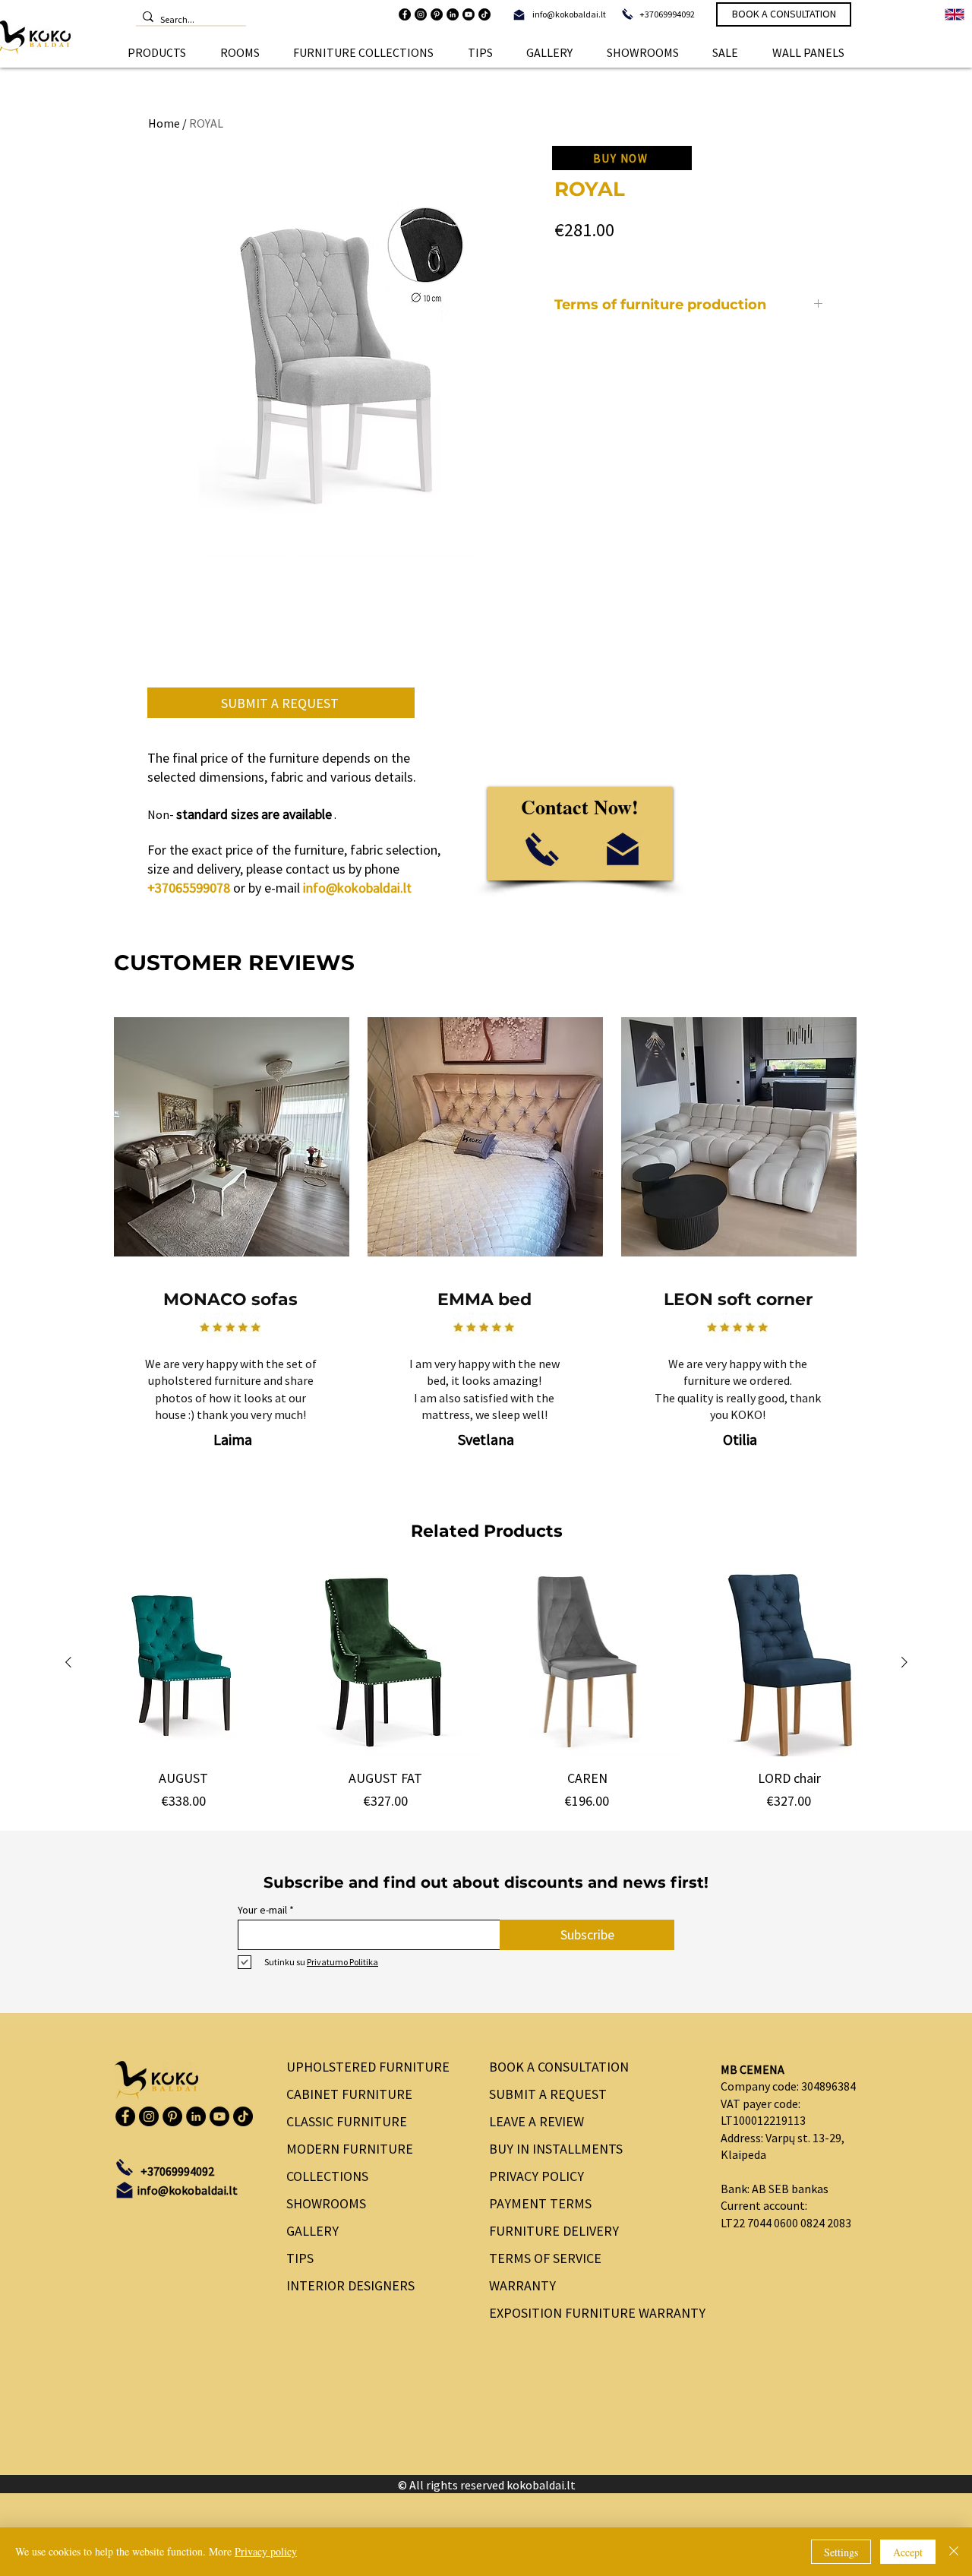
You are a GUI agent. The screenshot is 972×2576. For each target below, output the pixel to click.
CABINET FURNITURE (349, 2094)
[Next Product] (904, 1662)
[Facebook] (405, 14)
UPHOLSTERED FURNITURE (368, 2067)
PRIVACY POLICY (536, 2176)
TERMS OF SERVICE (545, 2258)
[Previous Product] (68, 1662)
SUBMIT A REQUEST (548, 2094)
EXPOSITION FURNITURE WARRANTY (592, 2313)
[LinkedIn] (453, 14)
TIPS (300, 2258)
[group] (486, 1690)
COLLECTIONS (327, 2176)
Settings (841, 2552)
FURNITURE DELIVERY (554, 2231)
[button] (157, 52)
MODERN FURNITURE (350, 2149)
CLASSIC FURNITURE (347, 2121)
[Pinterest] (437, 14)
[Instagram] (421, 14)
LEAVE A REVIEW (536, 2121)
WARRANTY (522, 2285)
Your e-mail (262, 1910)
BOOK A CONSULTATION (559, 2067)
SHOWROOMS (326, 2203)
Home (164, 123)
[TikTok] (484, 14)
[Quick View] (184, 1663)
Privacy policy (266, 2551)
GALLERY (312, 2231)
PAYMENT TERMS (540, 2203)
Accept (908, 2552)
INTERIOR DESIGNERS (350, 2285)
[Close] (954, 2552)
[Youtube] (469, 14)
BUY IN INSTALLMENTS (556, 2149)
